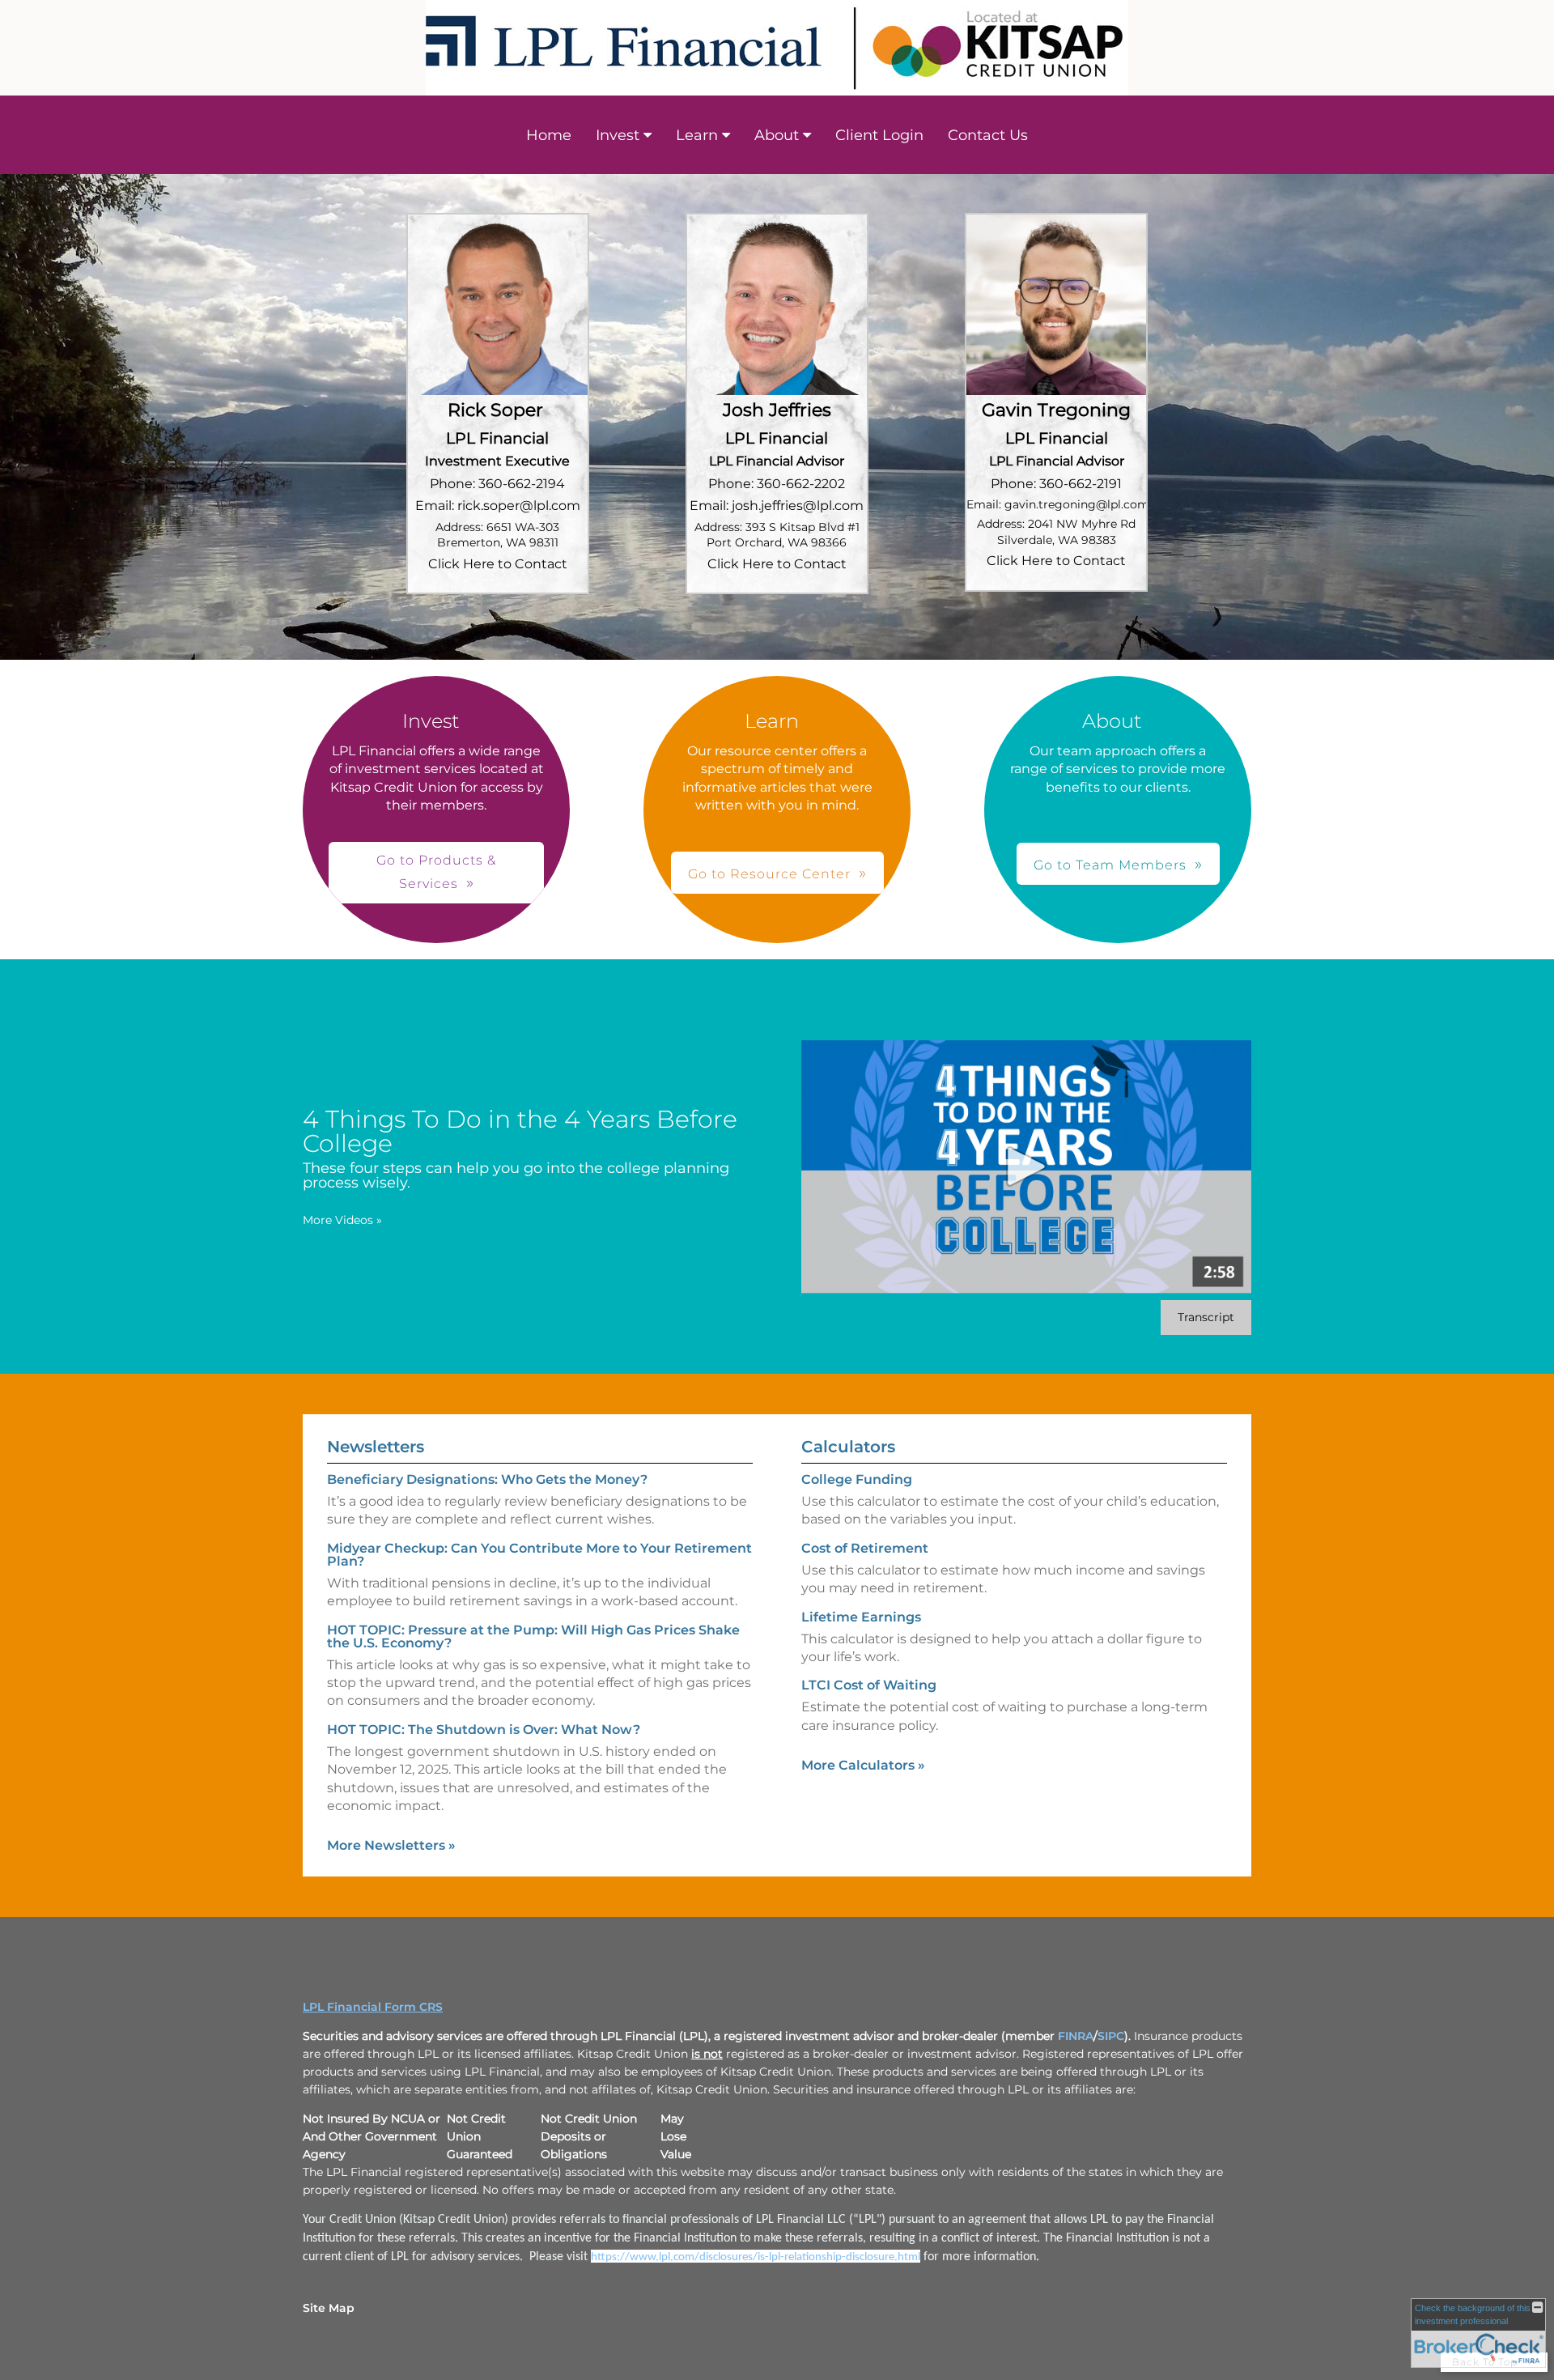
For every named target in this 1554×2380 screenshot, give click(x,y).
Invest (618, 135)
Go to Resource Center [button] (769, 874)
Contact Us (988, 135)
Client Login (879, 135)
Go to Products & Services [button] (436, 872)
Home (549, 135)
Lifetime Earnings (861, 1617)
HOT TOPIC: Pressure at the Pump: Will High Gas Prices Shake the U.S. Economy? (533, 1636)
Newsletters (376, 1447)
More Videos (342, 1220)
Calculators (848, 1447)
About (777, 135)
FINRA (1076, 2036)
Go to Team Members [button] (1110, 865)
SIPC (1111, 2036)
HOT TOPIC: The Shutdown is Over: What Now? (484, 1730)
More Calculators (863, 1765)
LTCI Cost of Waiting (869, 1685)
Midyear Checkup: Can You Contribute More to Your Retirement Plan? (539, 1555)
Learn (697, 135)
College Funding (857, 1479)
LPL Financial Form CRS (373, 2007)
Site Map (329, 2308)
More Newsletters (391, 1845)
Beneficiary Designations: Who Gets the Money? (487, 1479)
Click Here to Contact (498, 564)
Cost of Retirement (865, 1548)
